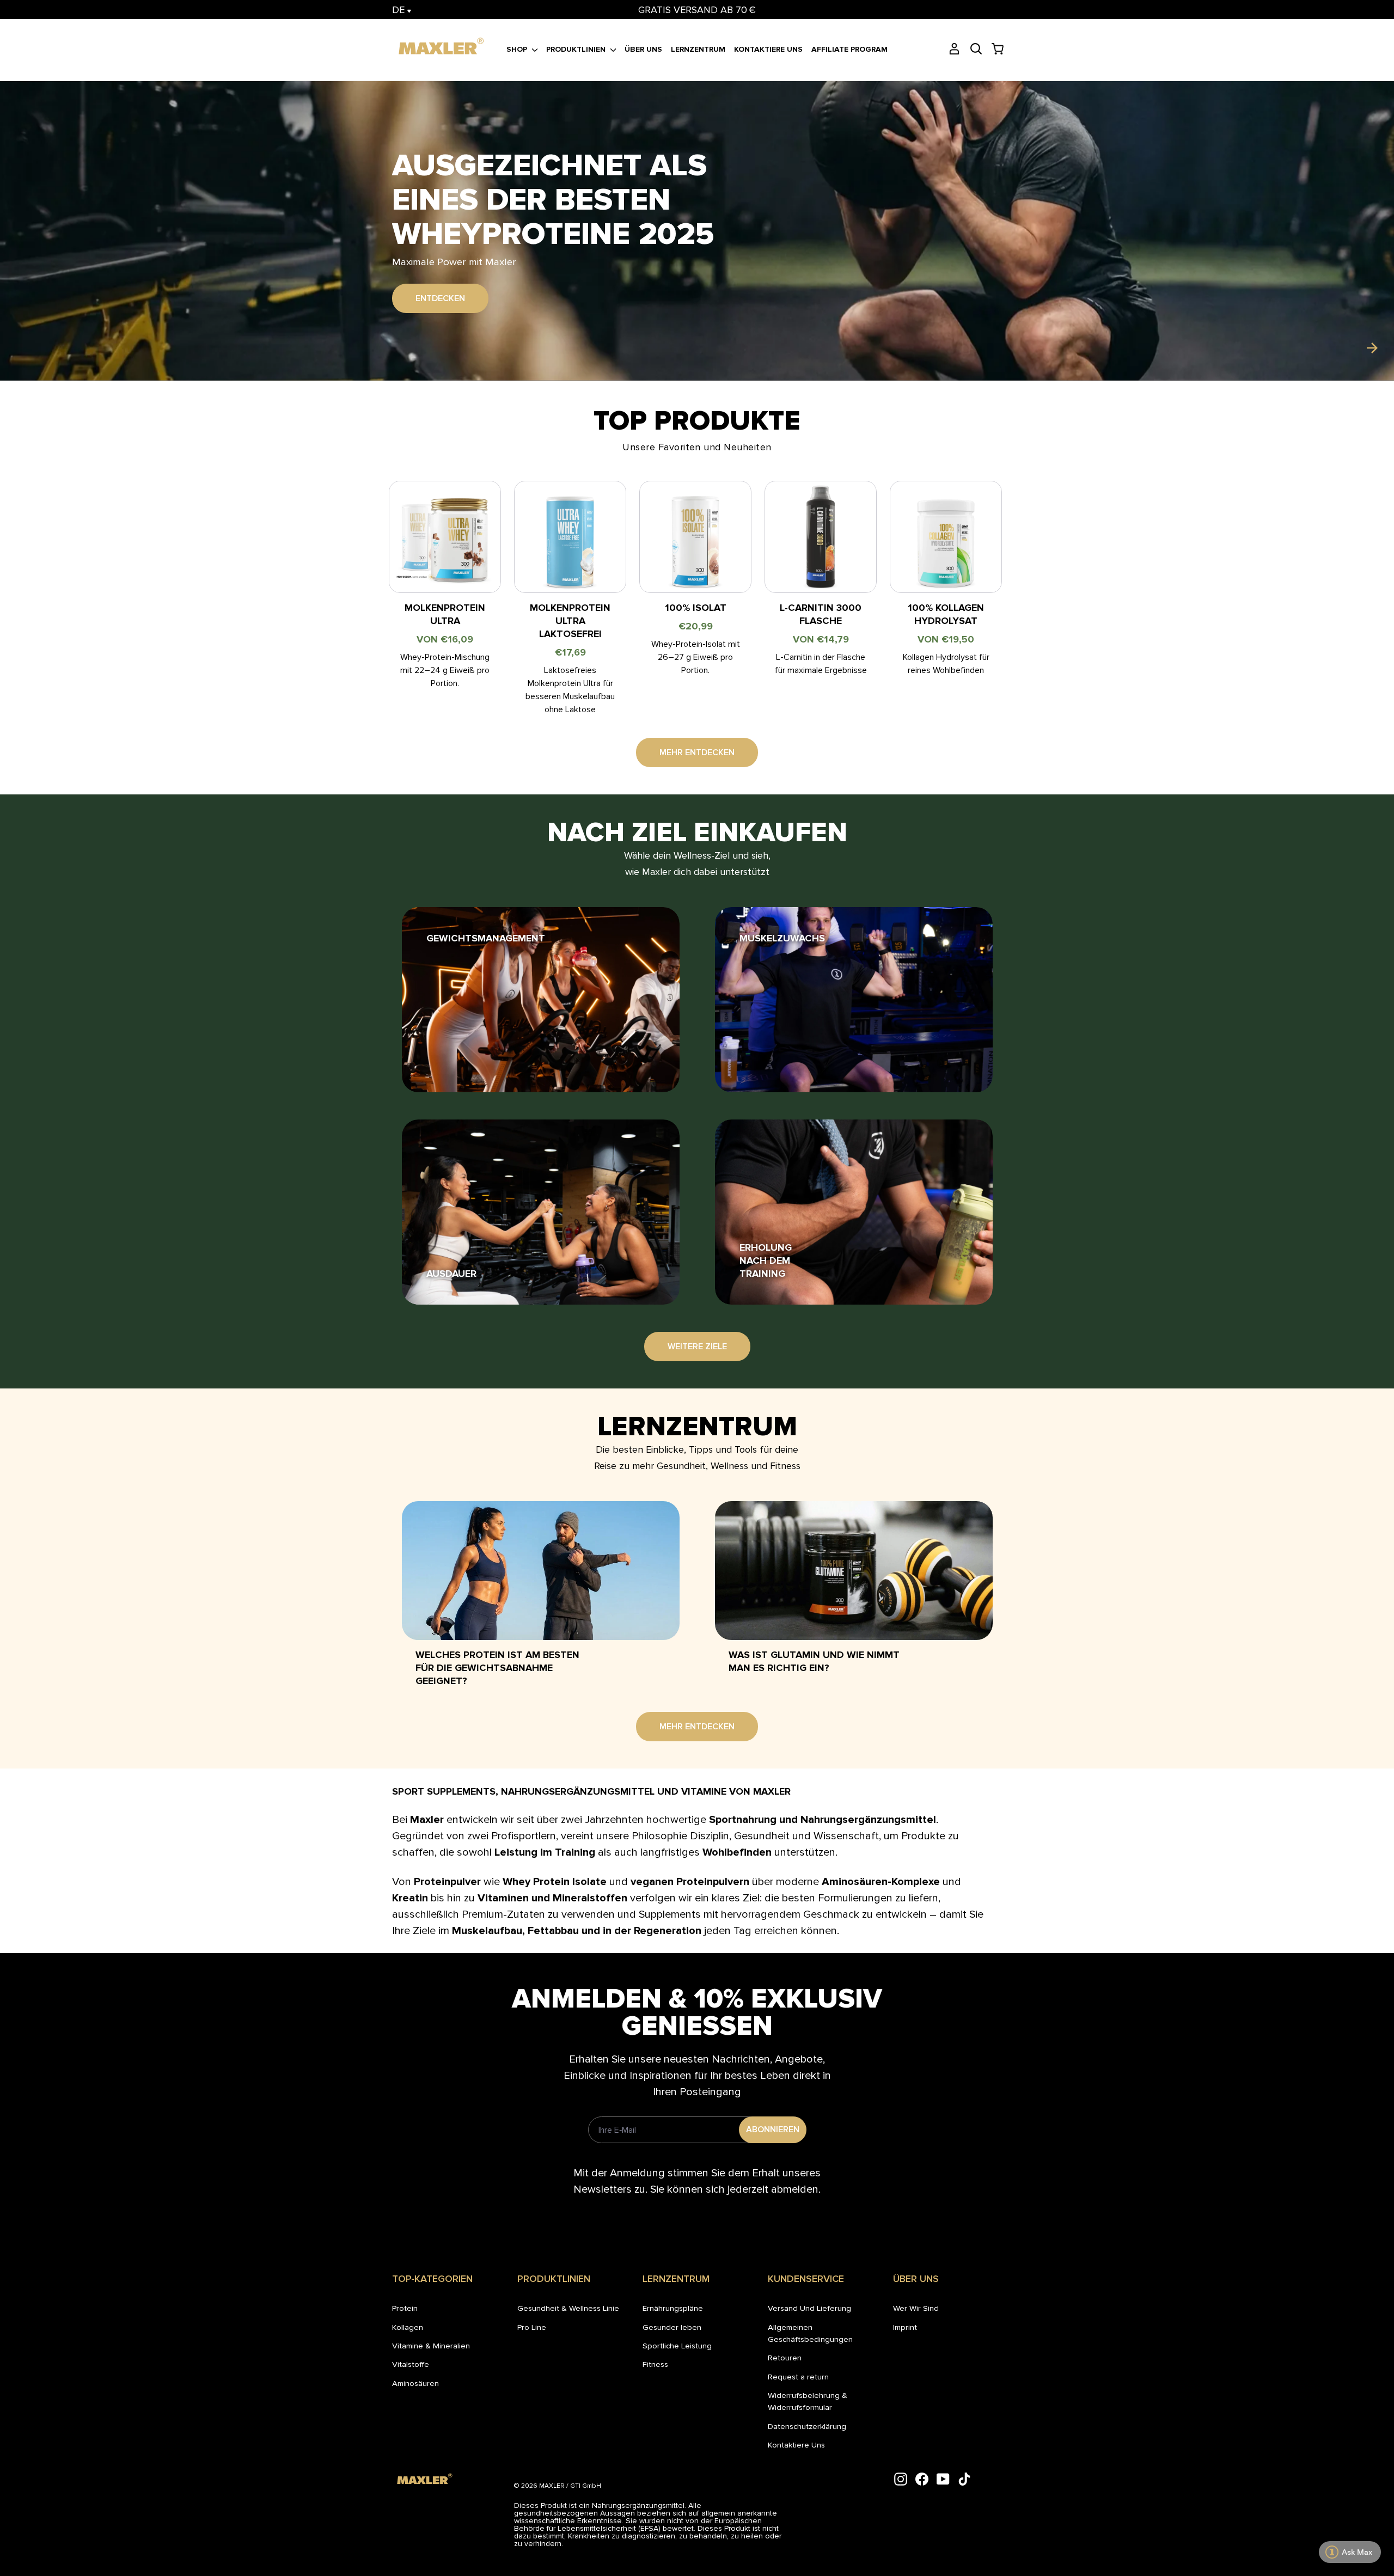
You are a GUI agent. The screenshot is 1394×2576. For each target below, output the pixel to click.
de (400, 10)
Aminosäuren (415, 2383)
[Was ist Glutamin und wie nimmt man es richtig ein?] (854, 1571)
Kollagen (408, 2327)
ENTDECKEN (440, 281)
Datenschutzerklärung (807, 2426)
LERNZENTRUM (698, 49)
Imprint (905, 2327)
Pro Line (532, 2327)
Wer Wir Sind (916, 2308)
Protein (405, 2308)
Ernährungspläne (673, 2308)
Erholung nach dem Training (766, 1261)
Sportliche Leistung (677, 2346)
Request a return (798, 2377)
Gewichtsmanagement (486, 938)
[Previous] (22, 348)
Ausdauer (451, 1274)
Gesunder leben (672, 2327)
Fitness (655, 2364)
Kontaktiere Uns (796, 2445)
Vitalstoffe (411, 2364)
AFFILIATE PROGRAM (849, 49)
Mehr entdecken (697, 752)
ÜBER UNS (643, 49)
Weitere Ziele (697, 1347)
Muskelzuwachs (782, 938)
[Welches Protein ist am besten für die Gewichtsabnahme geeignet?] (541, 1571)
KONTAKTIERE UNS (768, 49)
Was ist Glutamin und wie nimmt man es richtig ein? (814, 1661)
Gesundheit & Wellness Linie (568, 2308)
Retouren (785, 2358)
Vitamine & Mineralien (431, 2346)
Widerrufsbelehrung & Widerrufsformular (808, 2401)
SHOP (518, 49)
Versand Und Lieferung (809, 2308)
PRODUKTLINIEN (577, 49)
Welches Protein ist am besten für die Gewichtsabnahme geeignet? (497, 1668)
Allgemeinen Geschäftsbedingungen (810, 2333)
